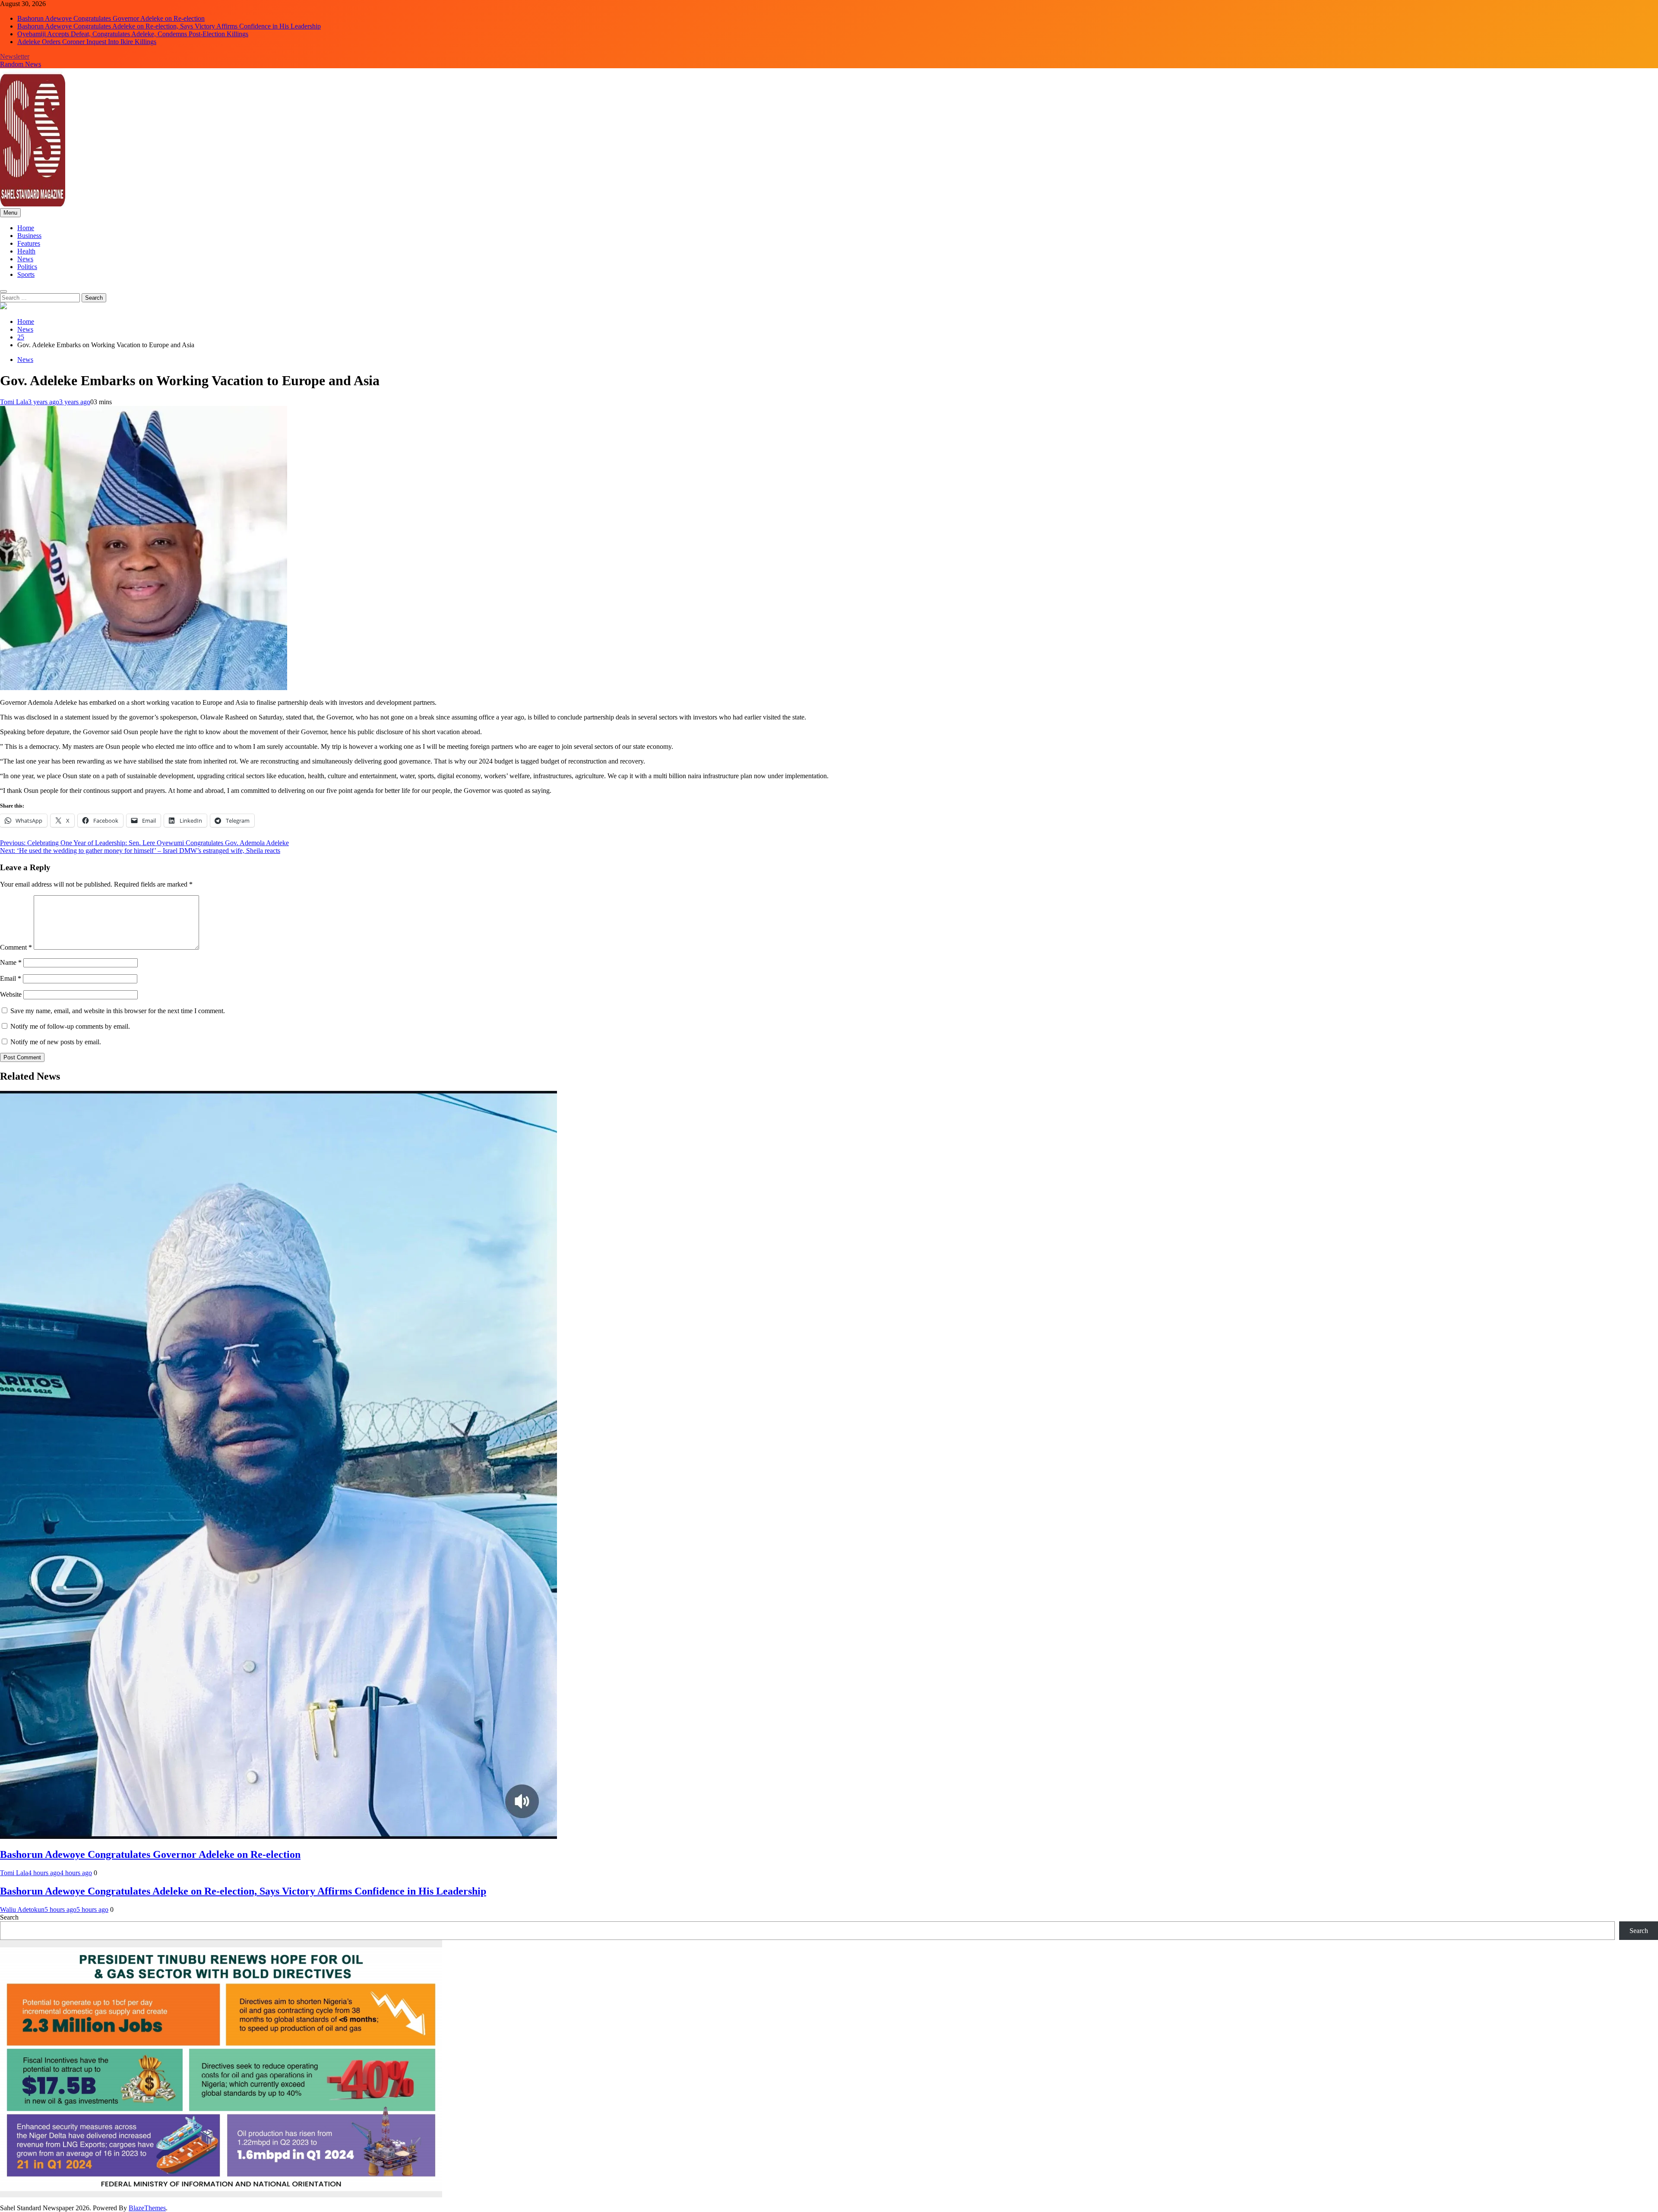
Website (11, 994)
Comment (16, 947)
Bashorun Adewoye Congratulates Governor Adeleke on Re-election (111, 18)
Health (26, 251)
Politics (27, 267)
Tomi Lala (14, 402)
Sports (26, 274)
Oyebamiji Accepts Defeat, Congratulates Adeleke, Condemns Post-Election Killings (133, 34)
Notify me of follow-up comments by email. (70, 1026)
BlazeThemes (147, 2208)
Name (11, 962)
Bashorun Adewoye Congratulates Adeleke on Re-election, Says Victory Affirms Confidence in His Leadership (169, 26)
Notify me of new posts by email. (56, 1042)
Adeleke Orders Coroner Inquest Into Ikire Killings (87, 42)
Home (26, 228)
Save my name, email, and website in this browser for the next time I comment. (118, 1011)
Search (9, 1917)
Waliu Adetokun (22, 1909)
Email (11, 978)
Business (29, 236)
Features (29, 243)
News (25, 259)
